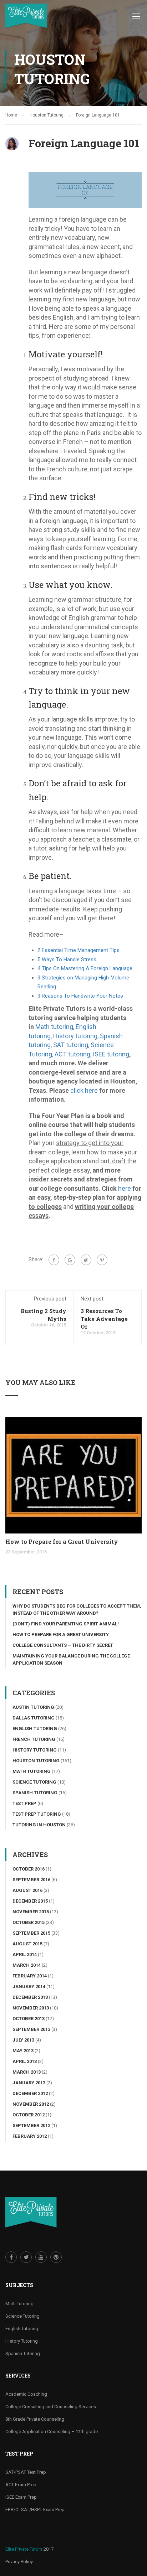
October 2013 (29, 2019)
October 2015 (29, 1922)
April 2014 (25, 1954)
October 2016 (29, 1869)
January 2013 (29, 2083)
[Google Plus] (70, 1260)
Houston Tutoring (36, 1761)
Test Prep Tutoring (37, 1814)
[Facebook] (54, 1260)
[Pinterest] (102, 1260)
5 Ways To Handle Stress (67, 959)
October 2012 (29, 2115)
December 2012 (30, 2093)
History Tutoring (35, 1750)
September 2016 (31, 1880)
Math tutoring (54, 1027)
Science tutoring (34, 1782)
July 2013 (23, 2040)
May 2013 (23, 2051)
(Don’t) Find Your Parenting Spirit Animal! (66, 1624)
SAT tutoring (71, 1045)
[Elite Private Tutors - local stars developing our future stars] (26, 18)
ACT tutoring (72, 1054)
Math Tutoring (32, 1771)
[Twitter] (86, 1260)
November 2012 (31, 2104)
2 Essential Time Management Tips (78, 950)
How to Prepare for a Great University (62, 1542)
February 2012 (30, 2136)
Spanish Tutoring (35, 1793)
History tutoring (75, 1036)
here (125, 1188)
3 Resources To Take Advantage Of (104, 1319)
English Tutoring (35, 1729)
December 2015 (30, 1901)
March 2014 (27, 1965)
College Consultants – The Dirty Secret (63, 1645)
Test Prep (24, 1803)
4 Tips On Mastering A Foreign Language (85, 968)
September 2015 (31, 1933)
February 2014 (30, 1976)
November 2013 (31, 2008)
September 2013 (31, 2029)
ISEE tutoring (111, 1054)
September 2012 (31, 2125)
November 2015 (31, 1912)
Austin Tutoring (33, 1707)
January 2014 (29, 1987)
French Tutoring (34, 1739)
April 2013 (25, 2061)
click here (84, 1090)
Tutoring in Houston (39, 1825)
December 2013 (30, 1997)
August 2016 (27, 1890)
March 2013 (27, 2072)
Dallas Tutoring (34, 1718)
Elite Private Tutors (24, 2549)
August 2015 (27, 1944)
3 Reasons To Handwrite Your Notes (80, 996)
